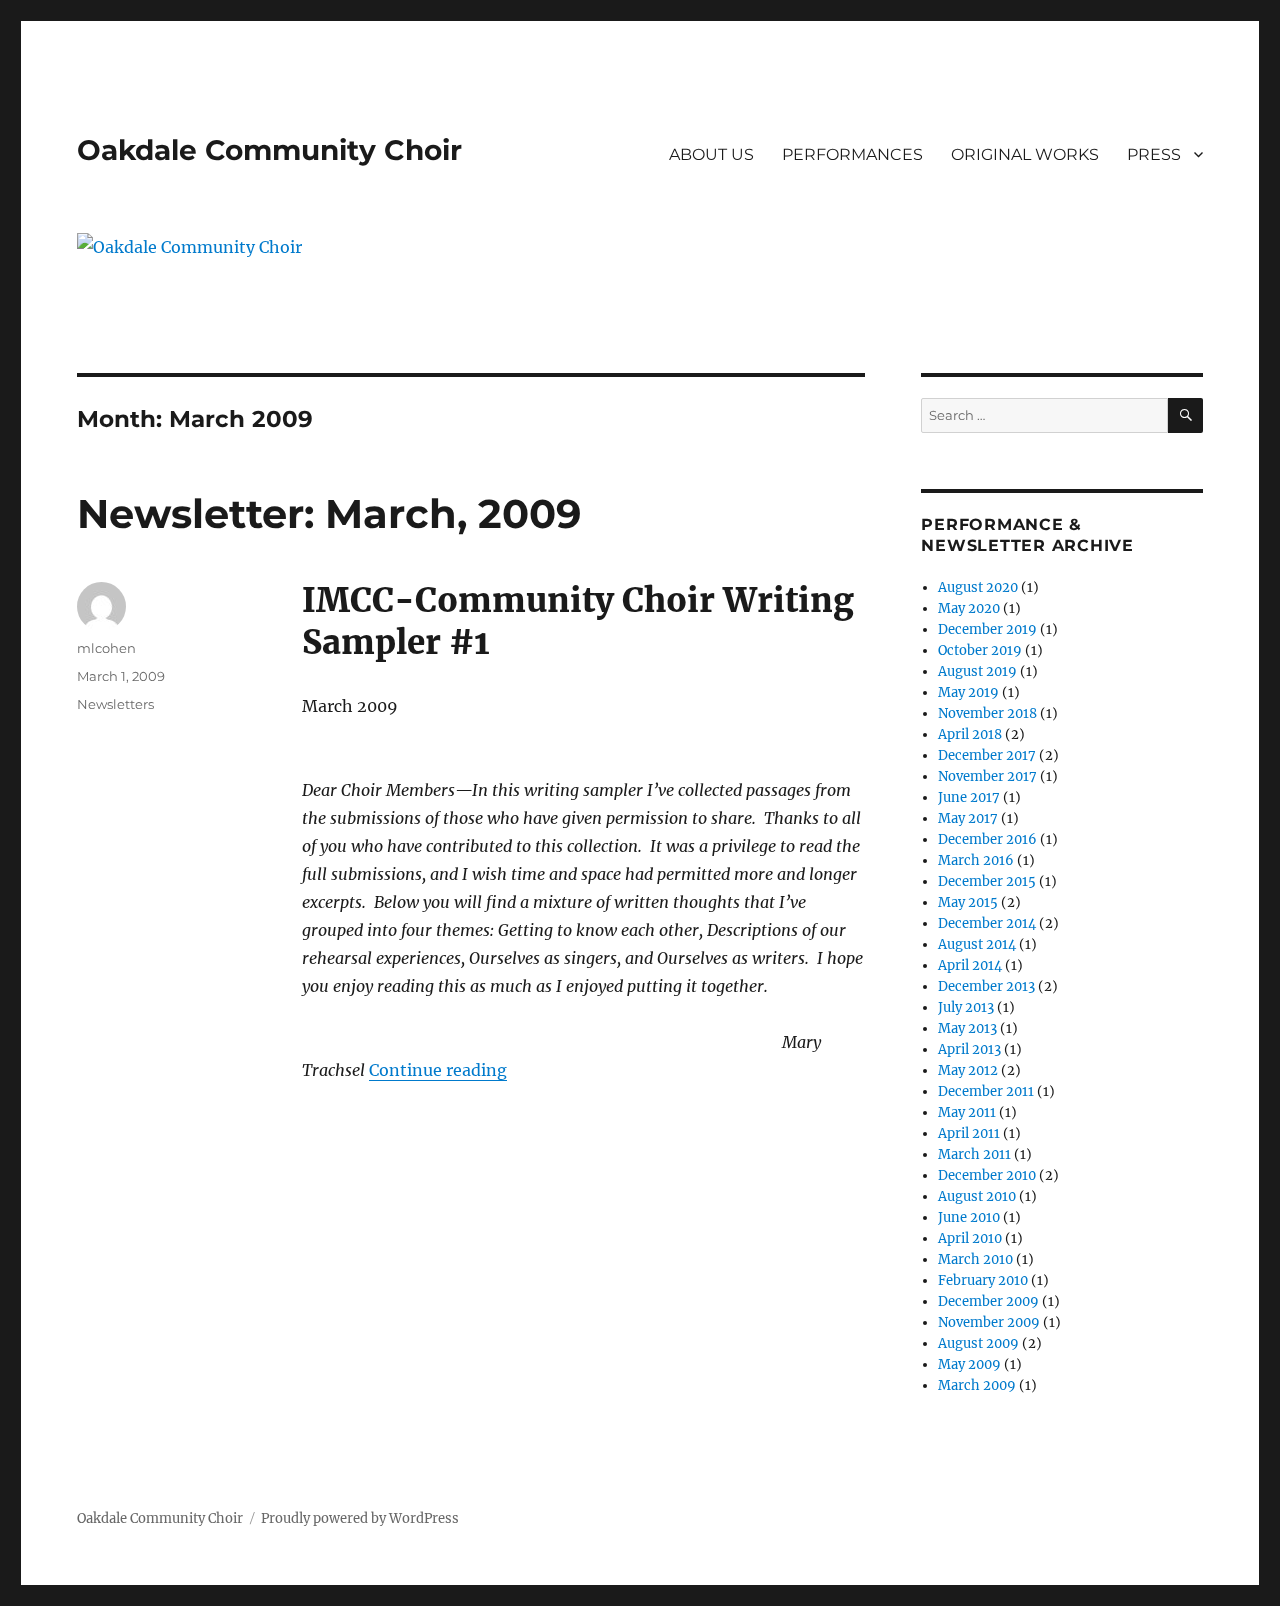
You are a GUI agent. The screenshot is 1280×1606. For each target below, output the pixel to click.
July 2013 (966, 1007)
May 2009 (969, 1364)
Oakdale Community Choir (269, 150)
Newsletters (115, 704)
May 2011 (967, 1112)
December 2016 (987, 839)
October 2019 (980, 650)
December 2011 (986, 1091)
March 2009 (977, 1385)
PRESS (1154, 154)
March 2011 (974, 1154)
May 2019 (968, 692)
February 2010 (983, 1280)
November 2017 (987, 776)
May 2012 (968, 1070)
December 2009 (988, 1301)
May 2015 (968, 902)
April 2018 (970, 734)
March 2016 (976, 860)
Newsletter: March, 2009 (329, 513)
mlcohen (106, 648)
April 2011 (969, 1133)
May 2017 (968, 818)
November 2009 (989, 1322)
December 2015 (987, 881)
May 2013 (967, 1028)
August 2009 (978, 1343)
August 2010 (977, 1196)
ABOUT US (711, 154)
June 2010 (969, 1217)
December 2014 (987, 923)
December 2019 (987, 629)
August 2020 (978, 587)
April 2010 (970, 1238)
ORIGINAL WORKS (1025, 154)
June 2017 (969, 797)
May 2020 (969, 608)
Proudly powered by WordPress (360, 1518)
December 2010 (987, 1175)
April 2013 (969, 1049)
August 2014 (977, 944)
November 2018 (987, 713)
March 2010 (975, 1259)
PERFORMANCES (852, 154)
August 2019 (977, 671)
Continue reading (438, 1070)
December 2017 (987, 755)
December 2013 (986, 986)
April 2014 (970, 965)
